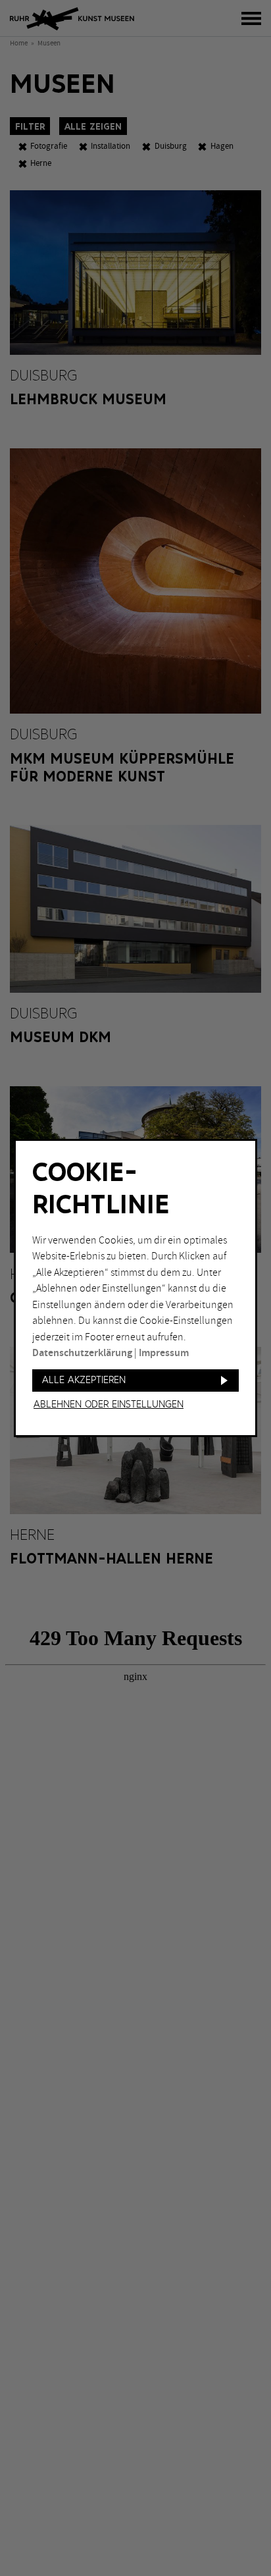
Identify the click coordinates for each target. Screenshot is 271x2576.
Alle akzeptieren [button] (84, 1380)
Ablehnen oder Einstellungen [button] (109, 1405)
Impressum (164, 1353)
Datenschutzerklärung (82, 1353)
